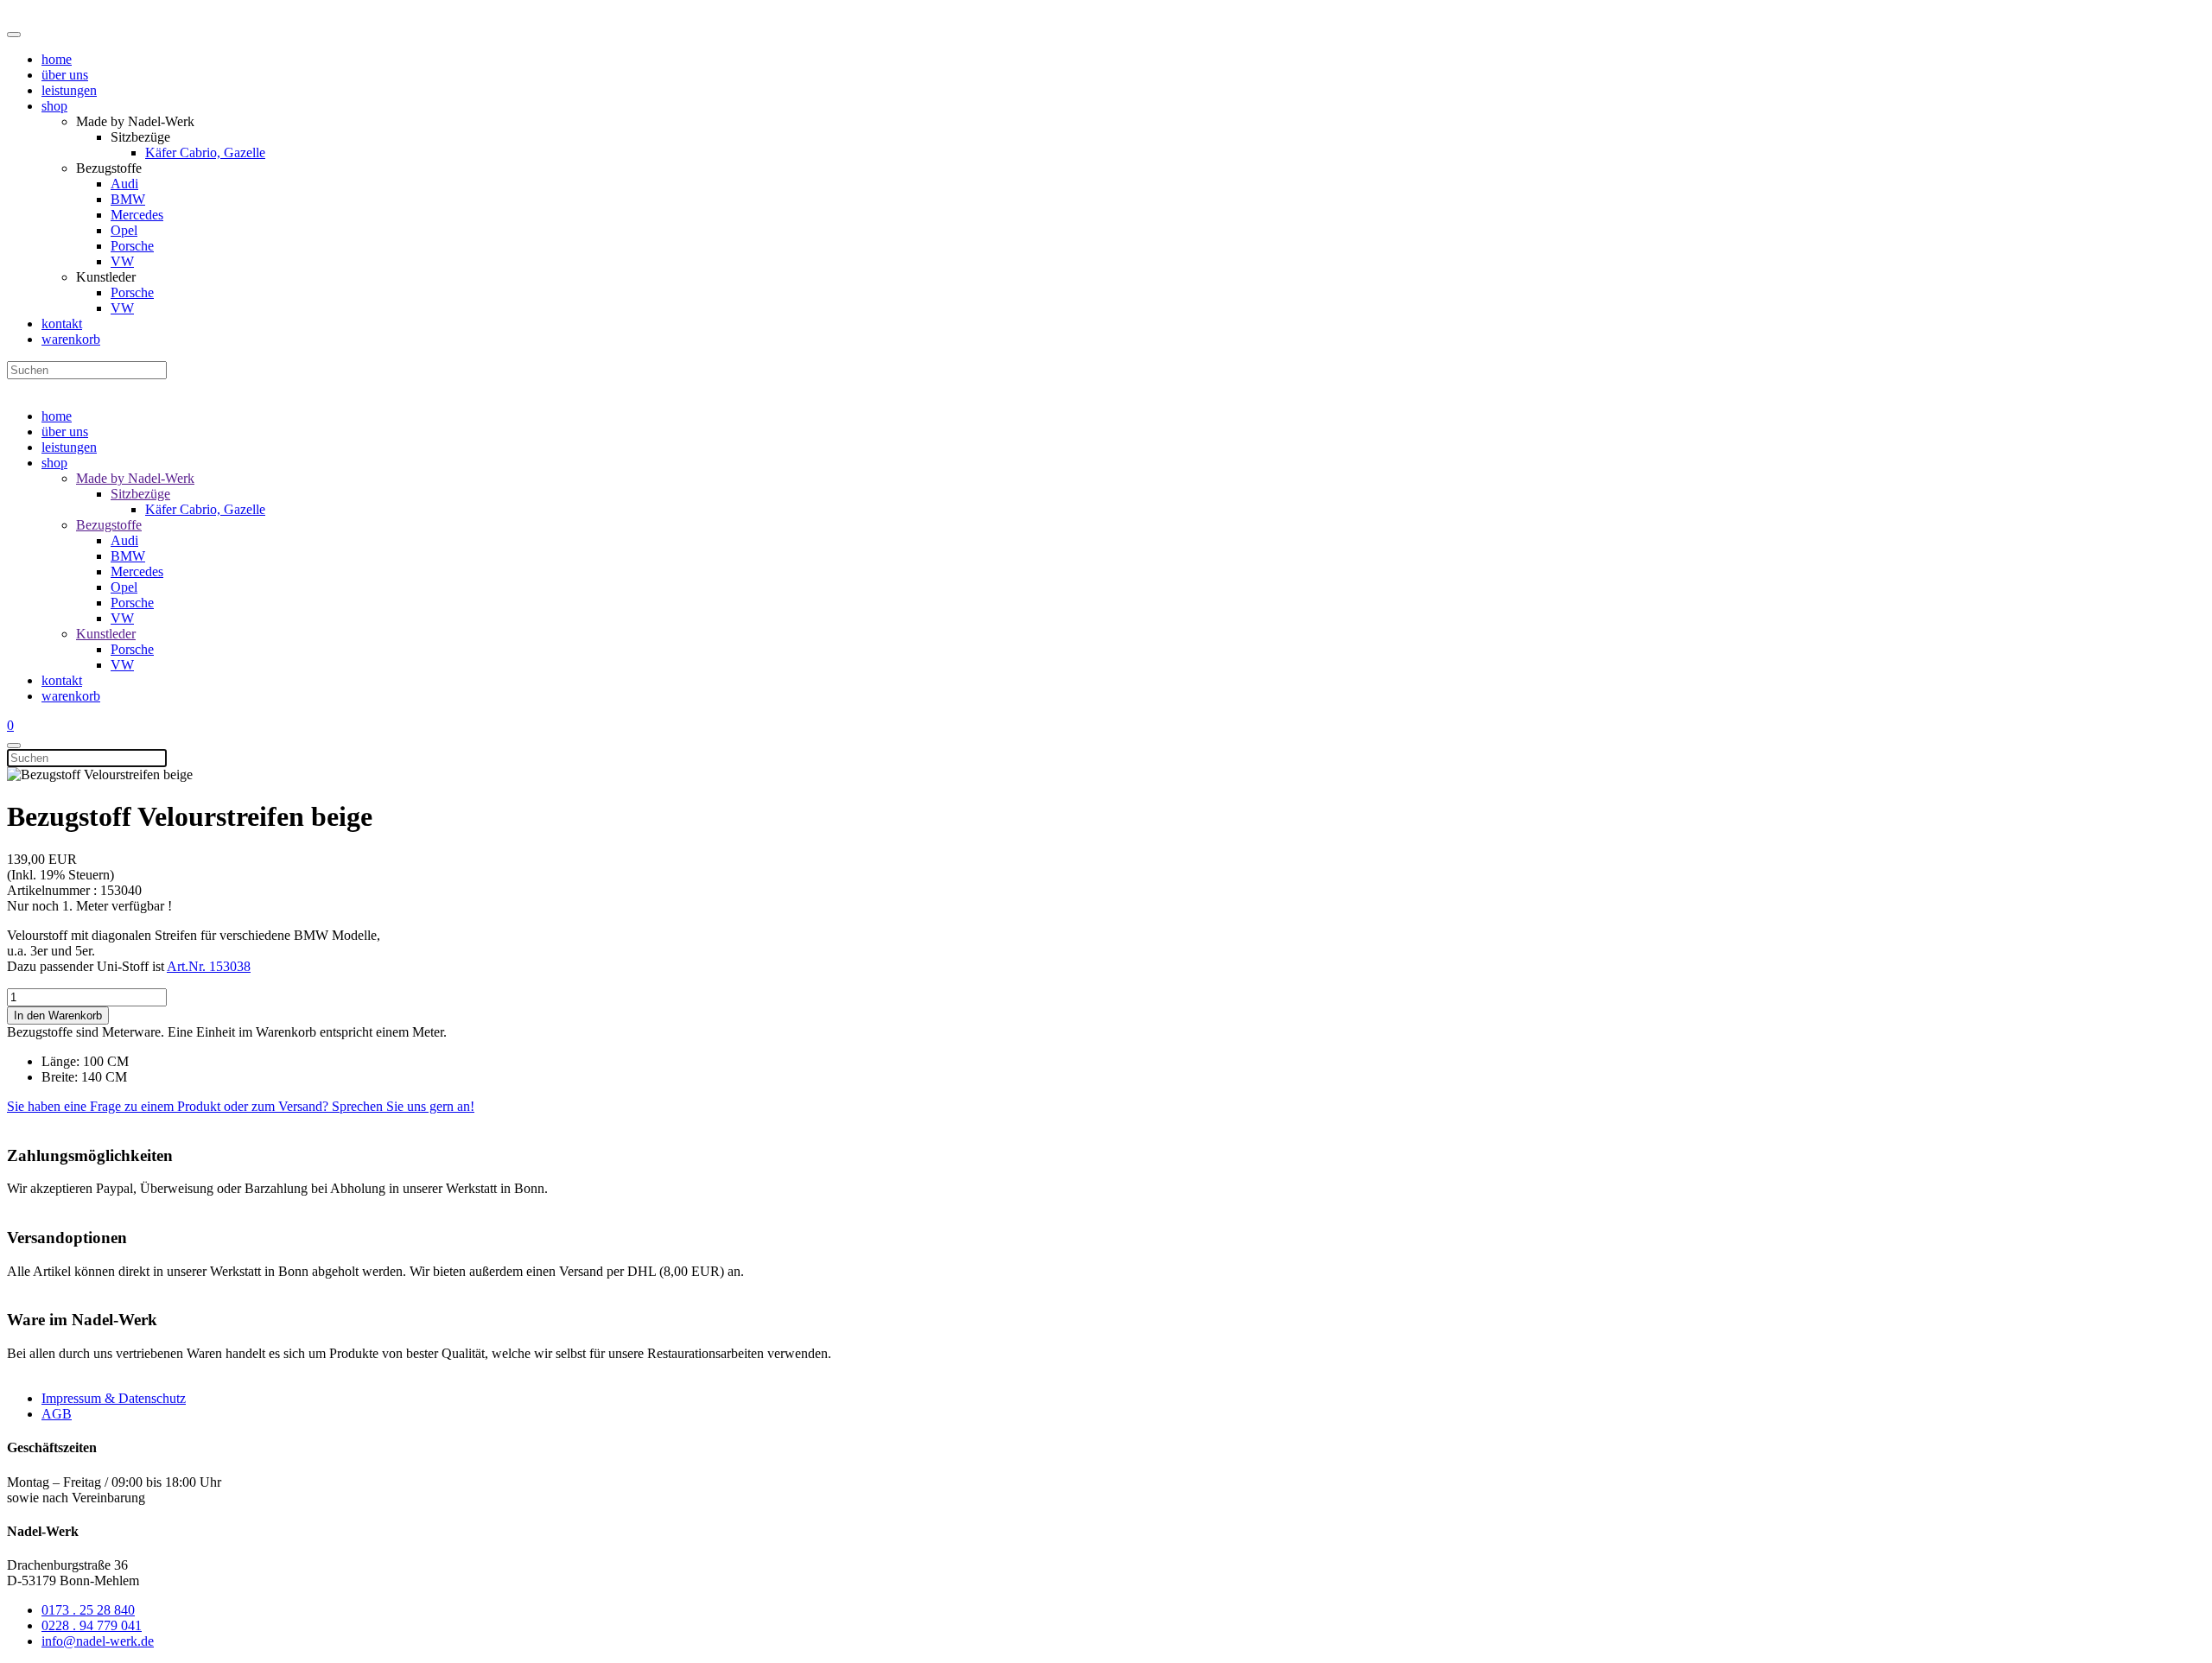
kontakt (62, 324)
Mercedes (137, 215)
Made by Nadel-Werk (135, 478)
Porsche (132, 246)
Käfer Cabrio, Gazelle (205, 152)
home (57, 59)
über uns (65, 75)
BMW (128, 199)
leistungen (69, 90)
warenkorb (71, 339)
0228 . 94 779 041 (92, 1625)
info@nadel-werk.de (98, 1641)
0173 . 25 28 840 (88, 1610)
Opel (124, 230)
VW (122, 261)
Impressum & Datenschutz (114, 1398)
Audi (124, 184)
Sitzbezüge (140, 494)
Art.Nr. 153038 (209, 966)
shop (54, 106)
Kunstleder (106, 634)
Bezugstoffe (109, 525)
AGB (57, 1414)
